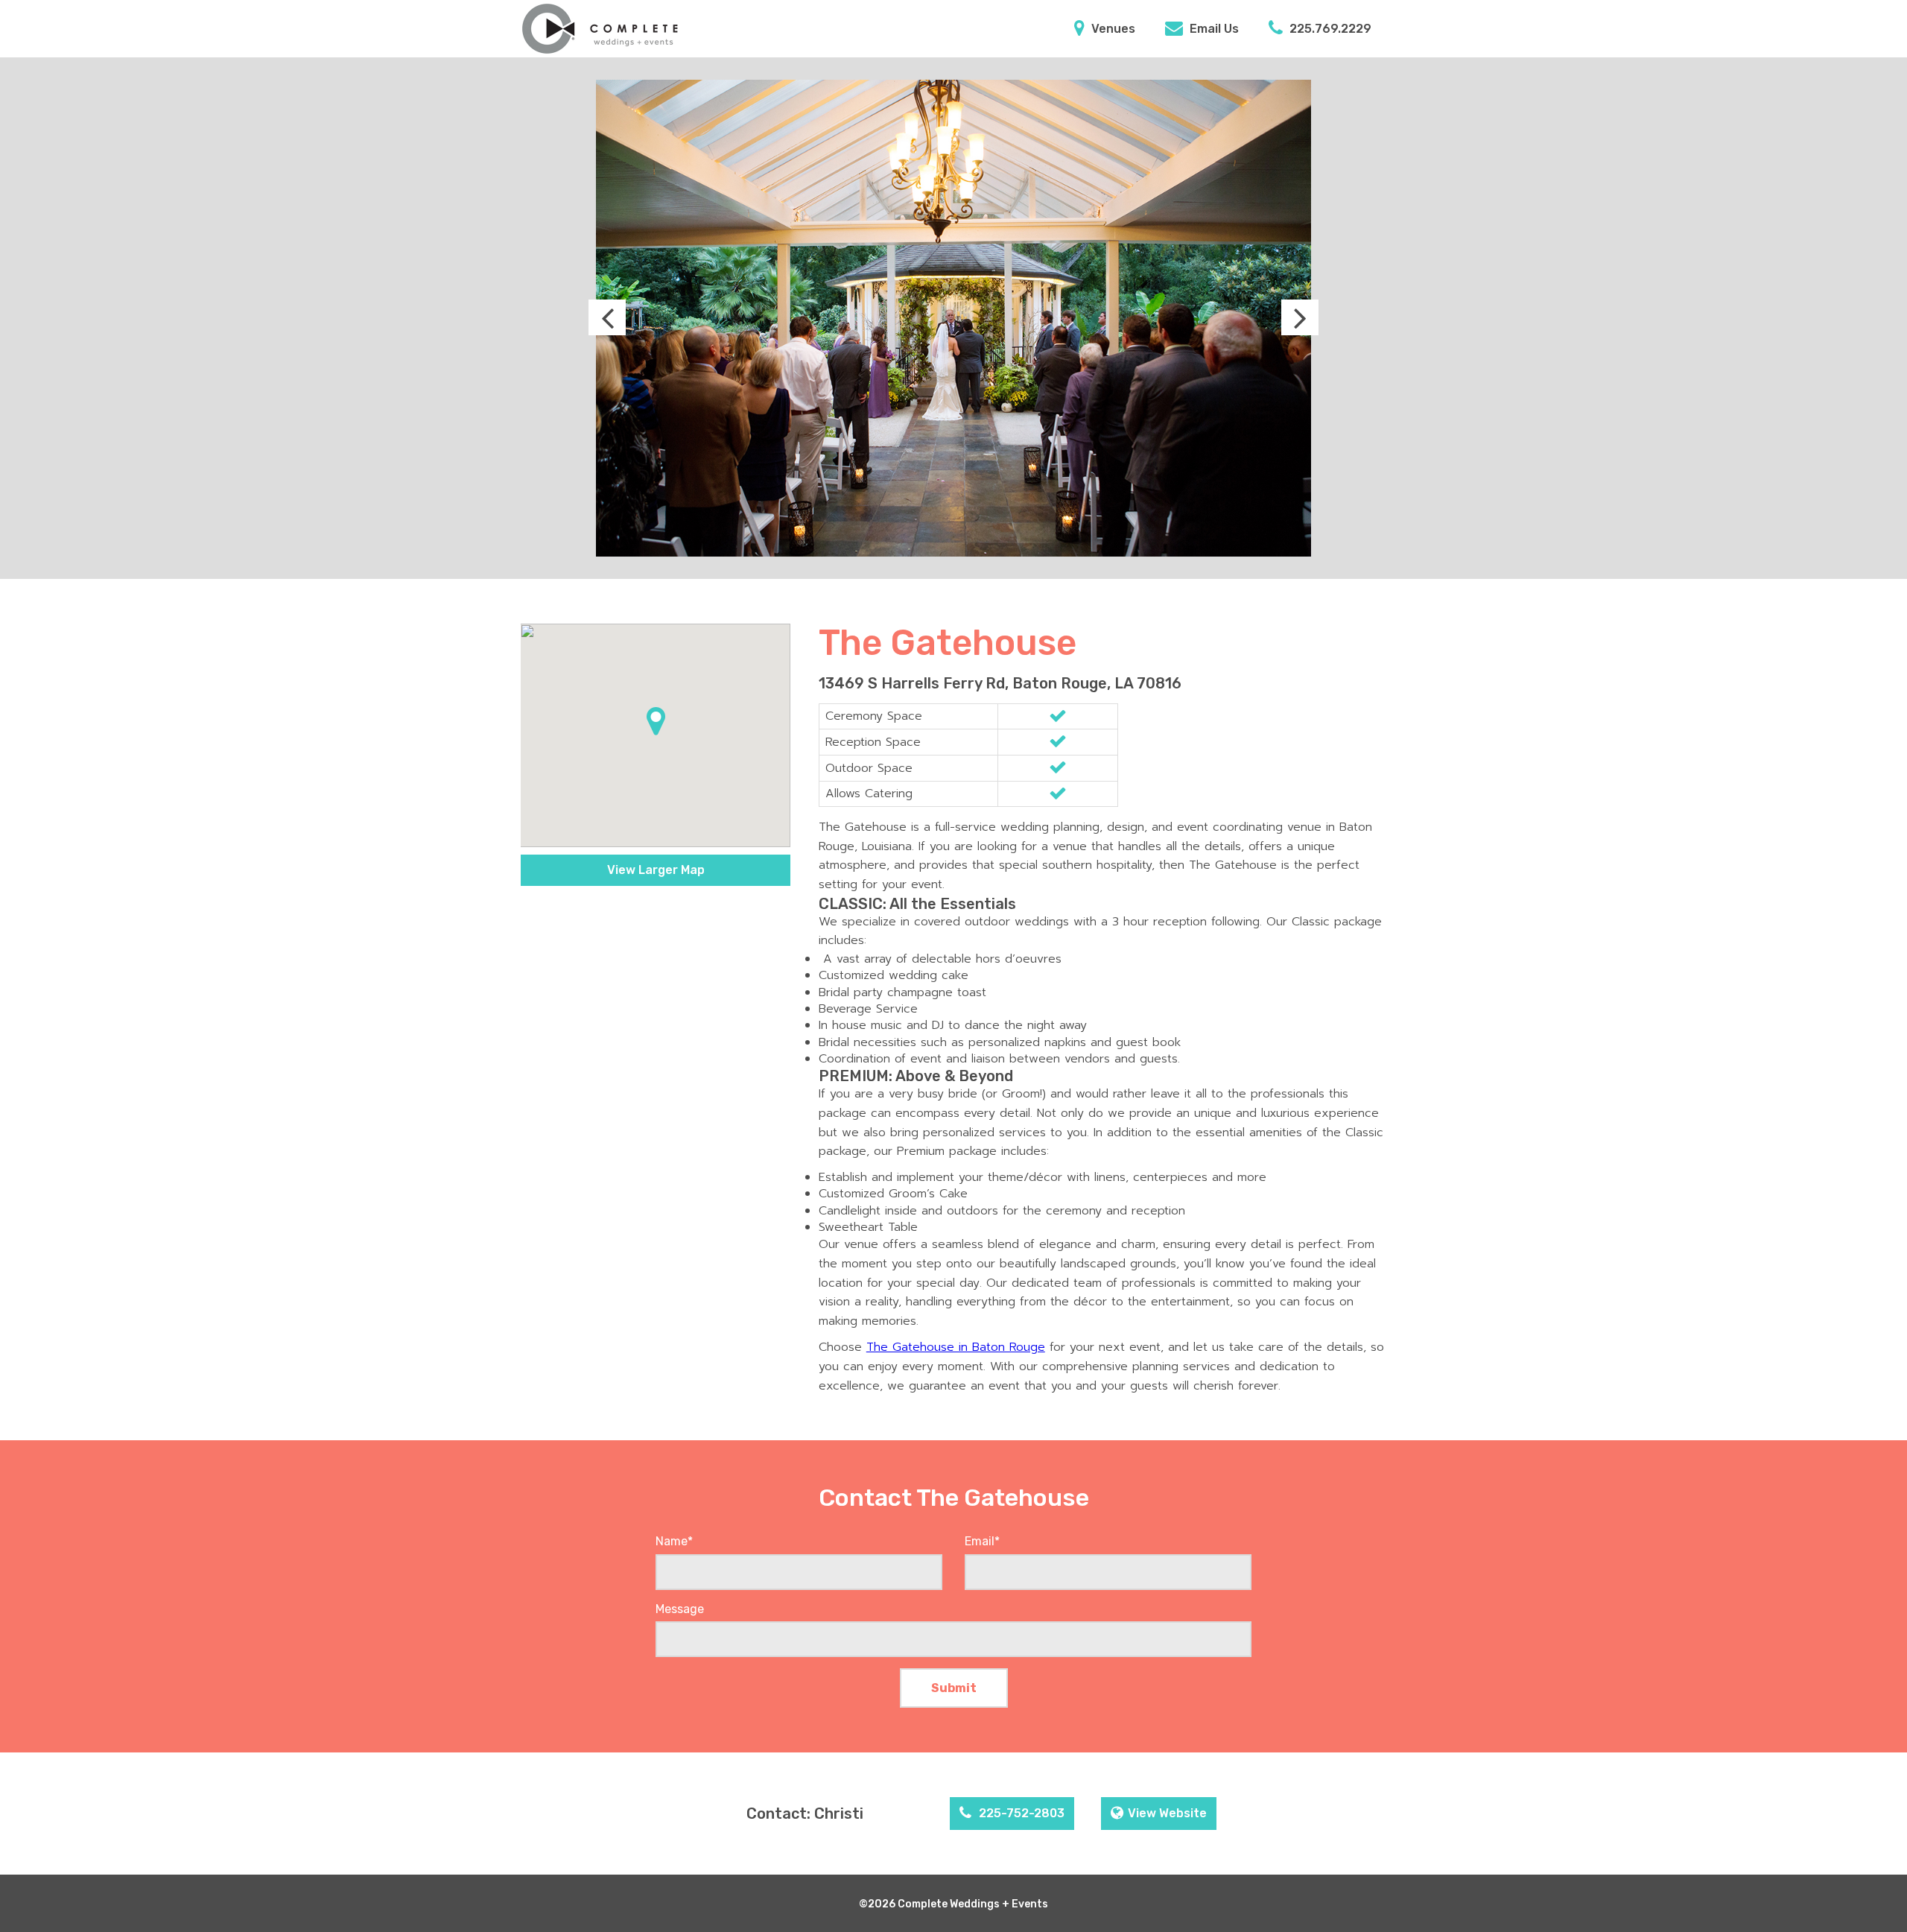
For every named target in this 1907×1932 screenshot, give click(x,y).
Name (674, 1541)
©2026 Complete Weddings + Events (953, 1904)
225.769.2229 (1329, 29)
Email (982, 1541)
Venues (1112, 29)
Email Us (1213, 29)
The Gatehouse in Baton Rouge (956, 1347)
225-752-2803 (1020, 1813)
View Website (1167, 1813)
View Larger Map (656, 870)
